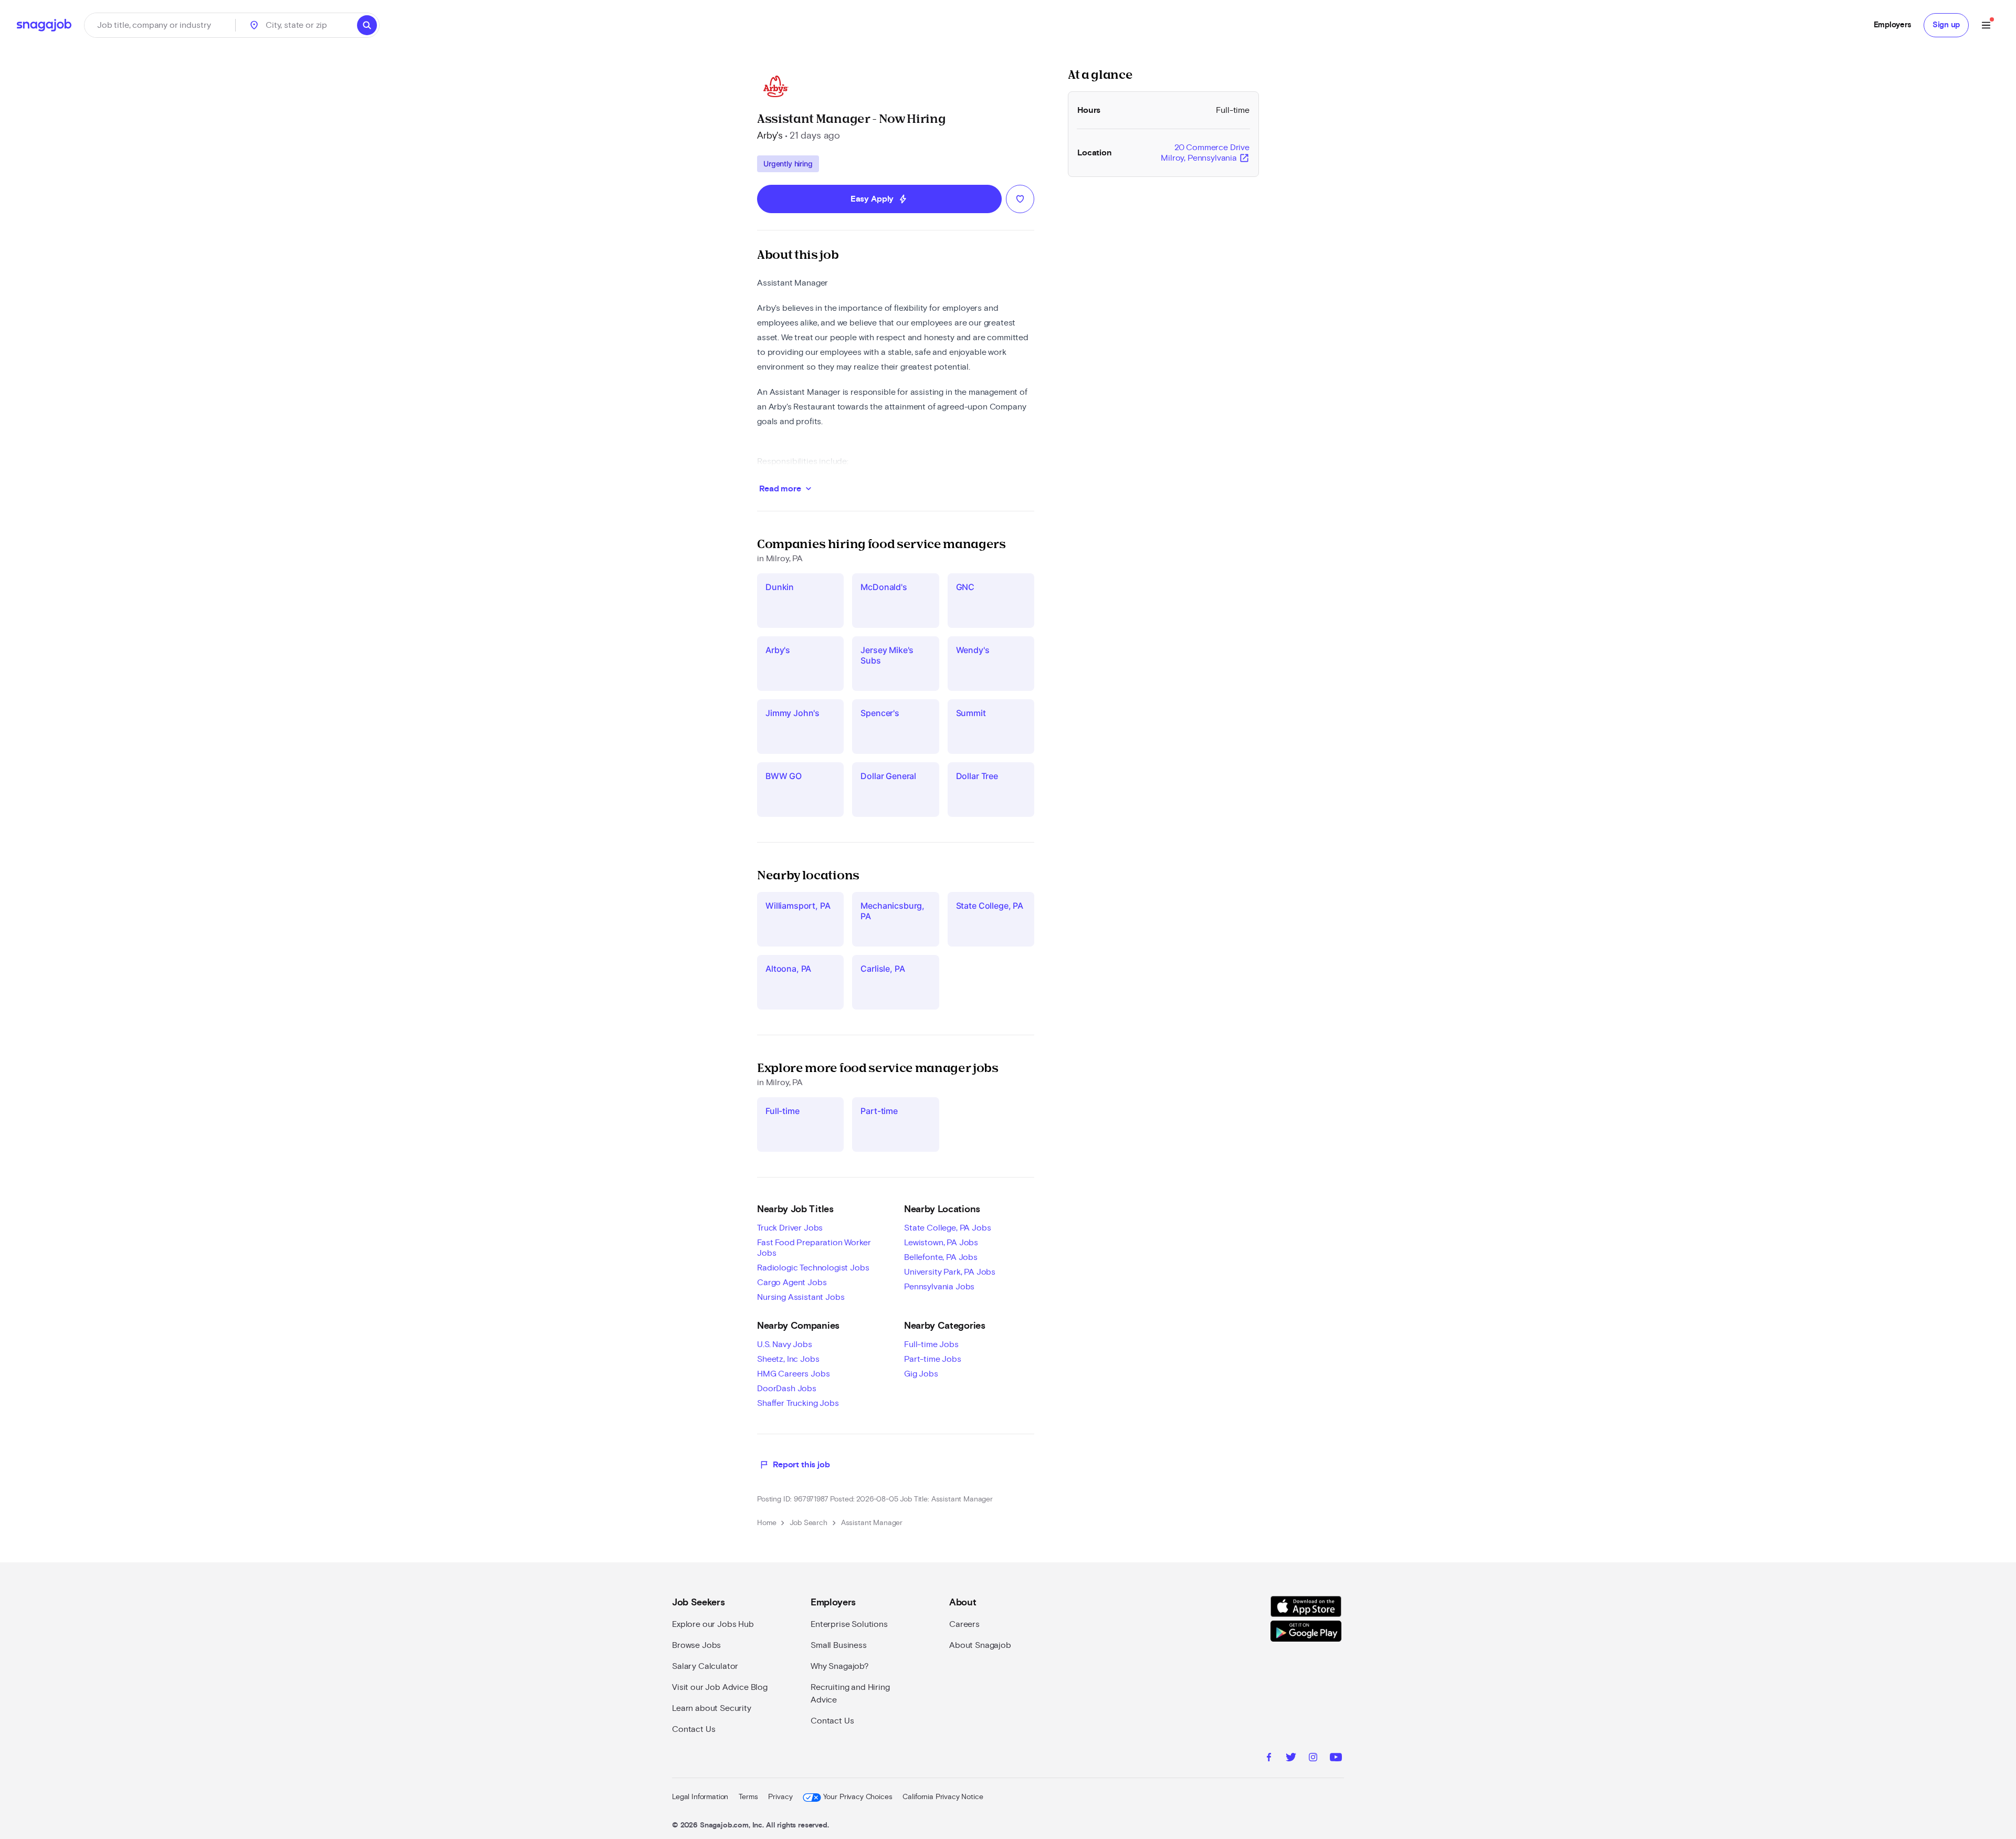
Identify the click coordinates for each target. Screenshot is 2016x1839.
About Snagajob (980, 1645)
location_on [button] (254, 25)
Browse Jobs (696, 1645)
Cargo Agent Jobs (792, 1283)
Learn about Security (712, 1708)
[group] (788, 164)
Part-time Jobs (933, 1359)
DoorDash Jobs (787, 1389)
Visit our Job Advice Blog (720, 1687)
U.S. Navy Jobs (785, 1344)
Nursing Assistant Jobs (801, 1297)
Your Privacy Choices (858, 1797)
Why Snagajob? (840, 1666)
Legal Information (700, 1797)
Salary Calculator (705, 1666)
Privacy (780, 1797)
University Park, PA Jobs (950, 1272)
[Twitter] (1291, 1759)
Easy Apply (879, 199)
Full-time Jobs (931, 1344)
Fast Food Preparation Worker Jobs (814, 1248)
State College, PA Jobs (947, 1228)
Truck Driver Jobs (790, 1228)
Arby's (770, 136)
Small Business (839, 1645)
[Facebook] (1269, 1759)
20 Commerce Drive (1205, 153)
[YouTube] (1336, 1759)
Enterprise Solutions (849, 1624)
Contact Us (694, 1729)
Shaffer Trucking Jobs (798, 1403)
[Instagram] (1313, 1759)
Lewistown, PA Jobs (941, 1243)
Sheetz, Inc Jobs (788, 1359)
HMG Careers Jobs (793, 1374)
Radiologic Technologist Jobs (813, 1268)
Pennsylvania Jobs (939, 1287)
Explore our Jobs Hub (713, 1624)
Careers (964, 1624)
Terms (748, 1797)
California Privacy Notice (943, 1797)
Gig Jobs (921, 1374)
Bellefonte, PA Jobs (941, 1257)
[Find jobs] (367, 25)
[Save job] (1020, 199)
